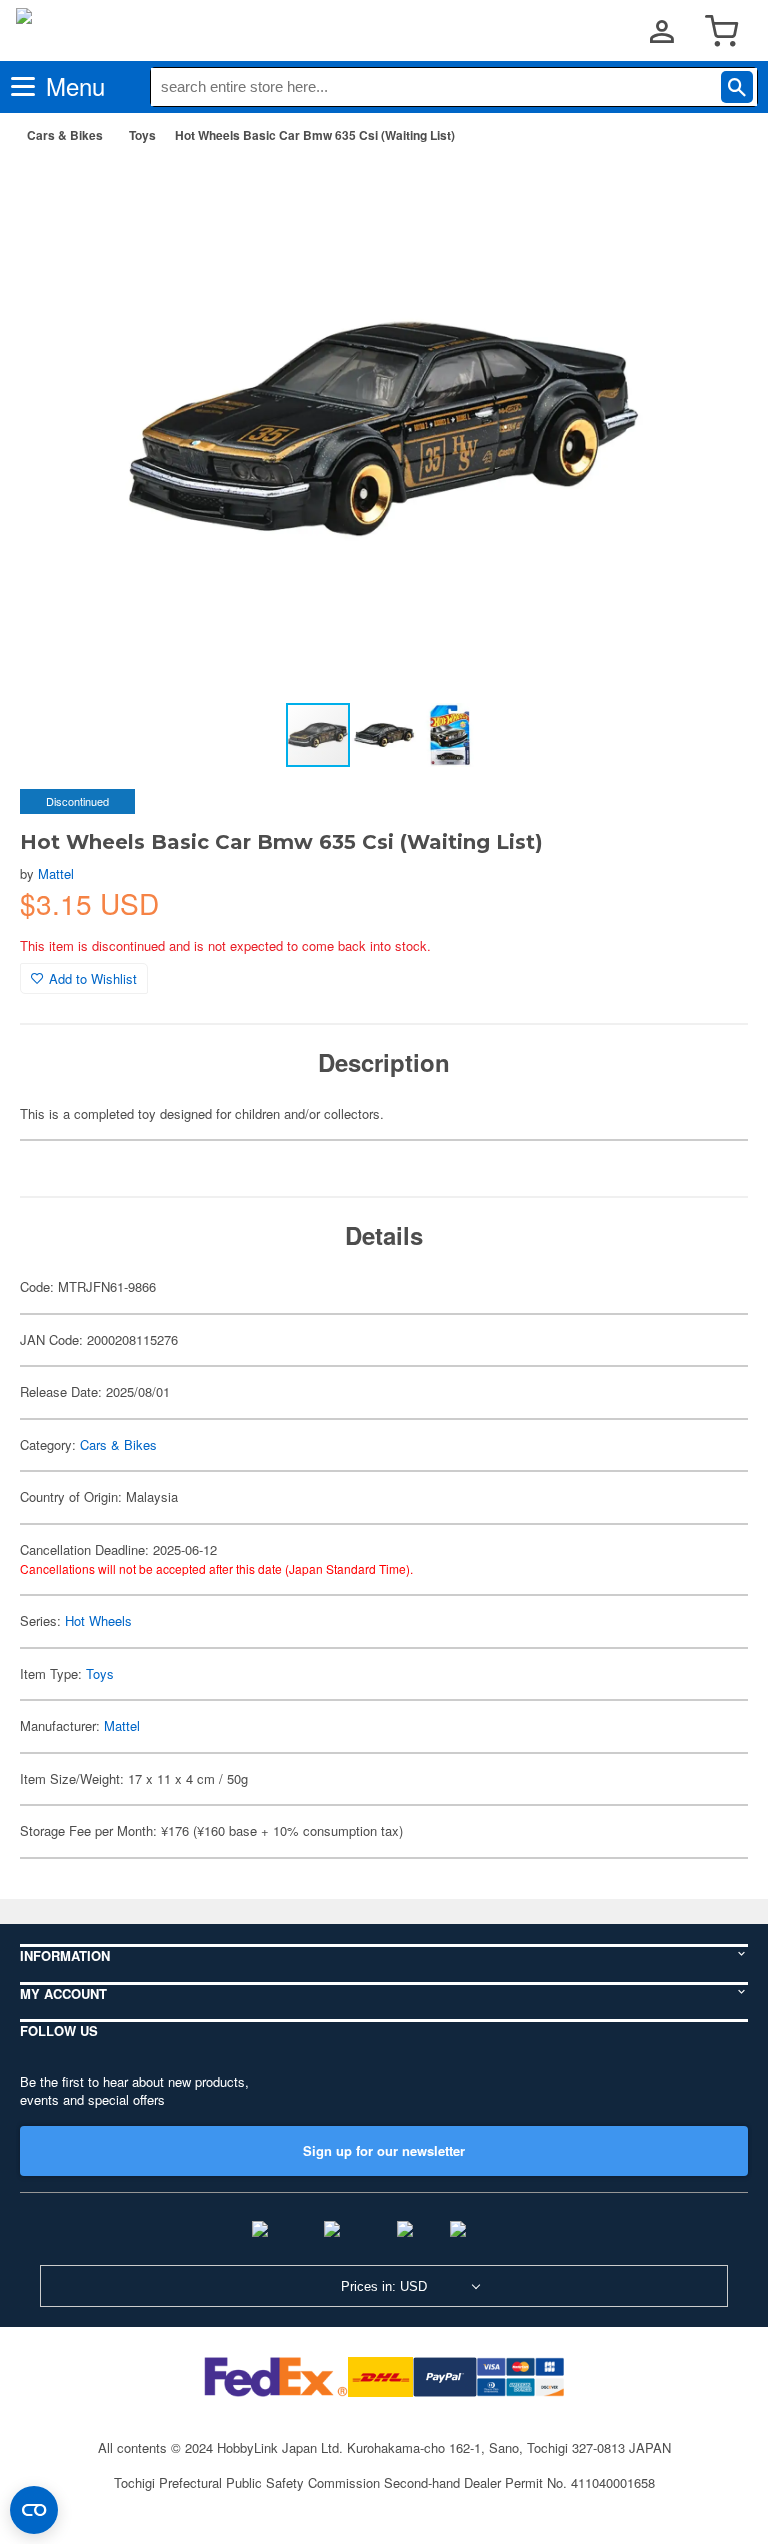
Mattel (56, 873)
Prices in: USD (384, 2286)
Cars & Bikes (65, 135)
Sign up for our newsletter (384, 2150)
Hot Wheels (98, 1620)
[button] (712, 191)
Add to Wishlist (93, 978)
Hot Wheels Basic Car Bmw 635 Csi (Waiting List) (315, 135)
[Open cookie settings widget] (34, 2510)
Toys (142, 135)
